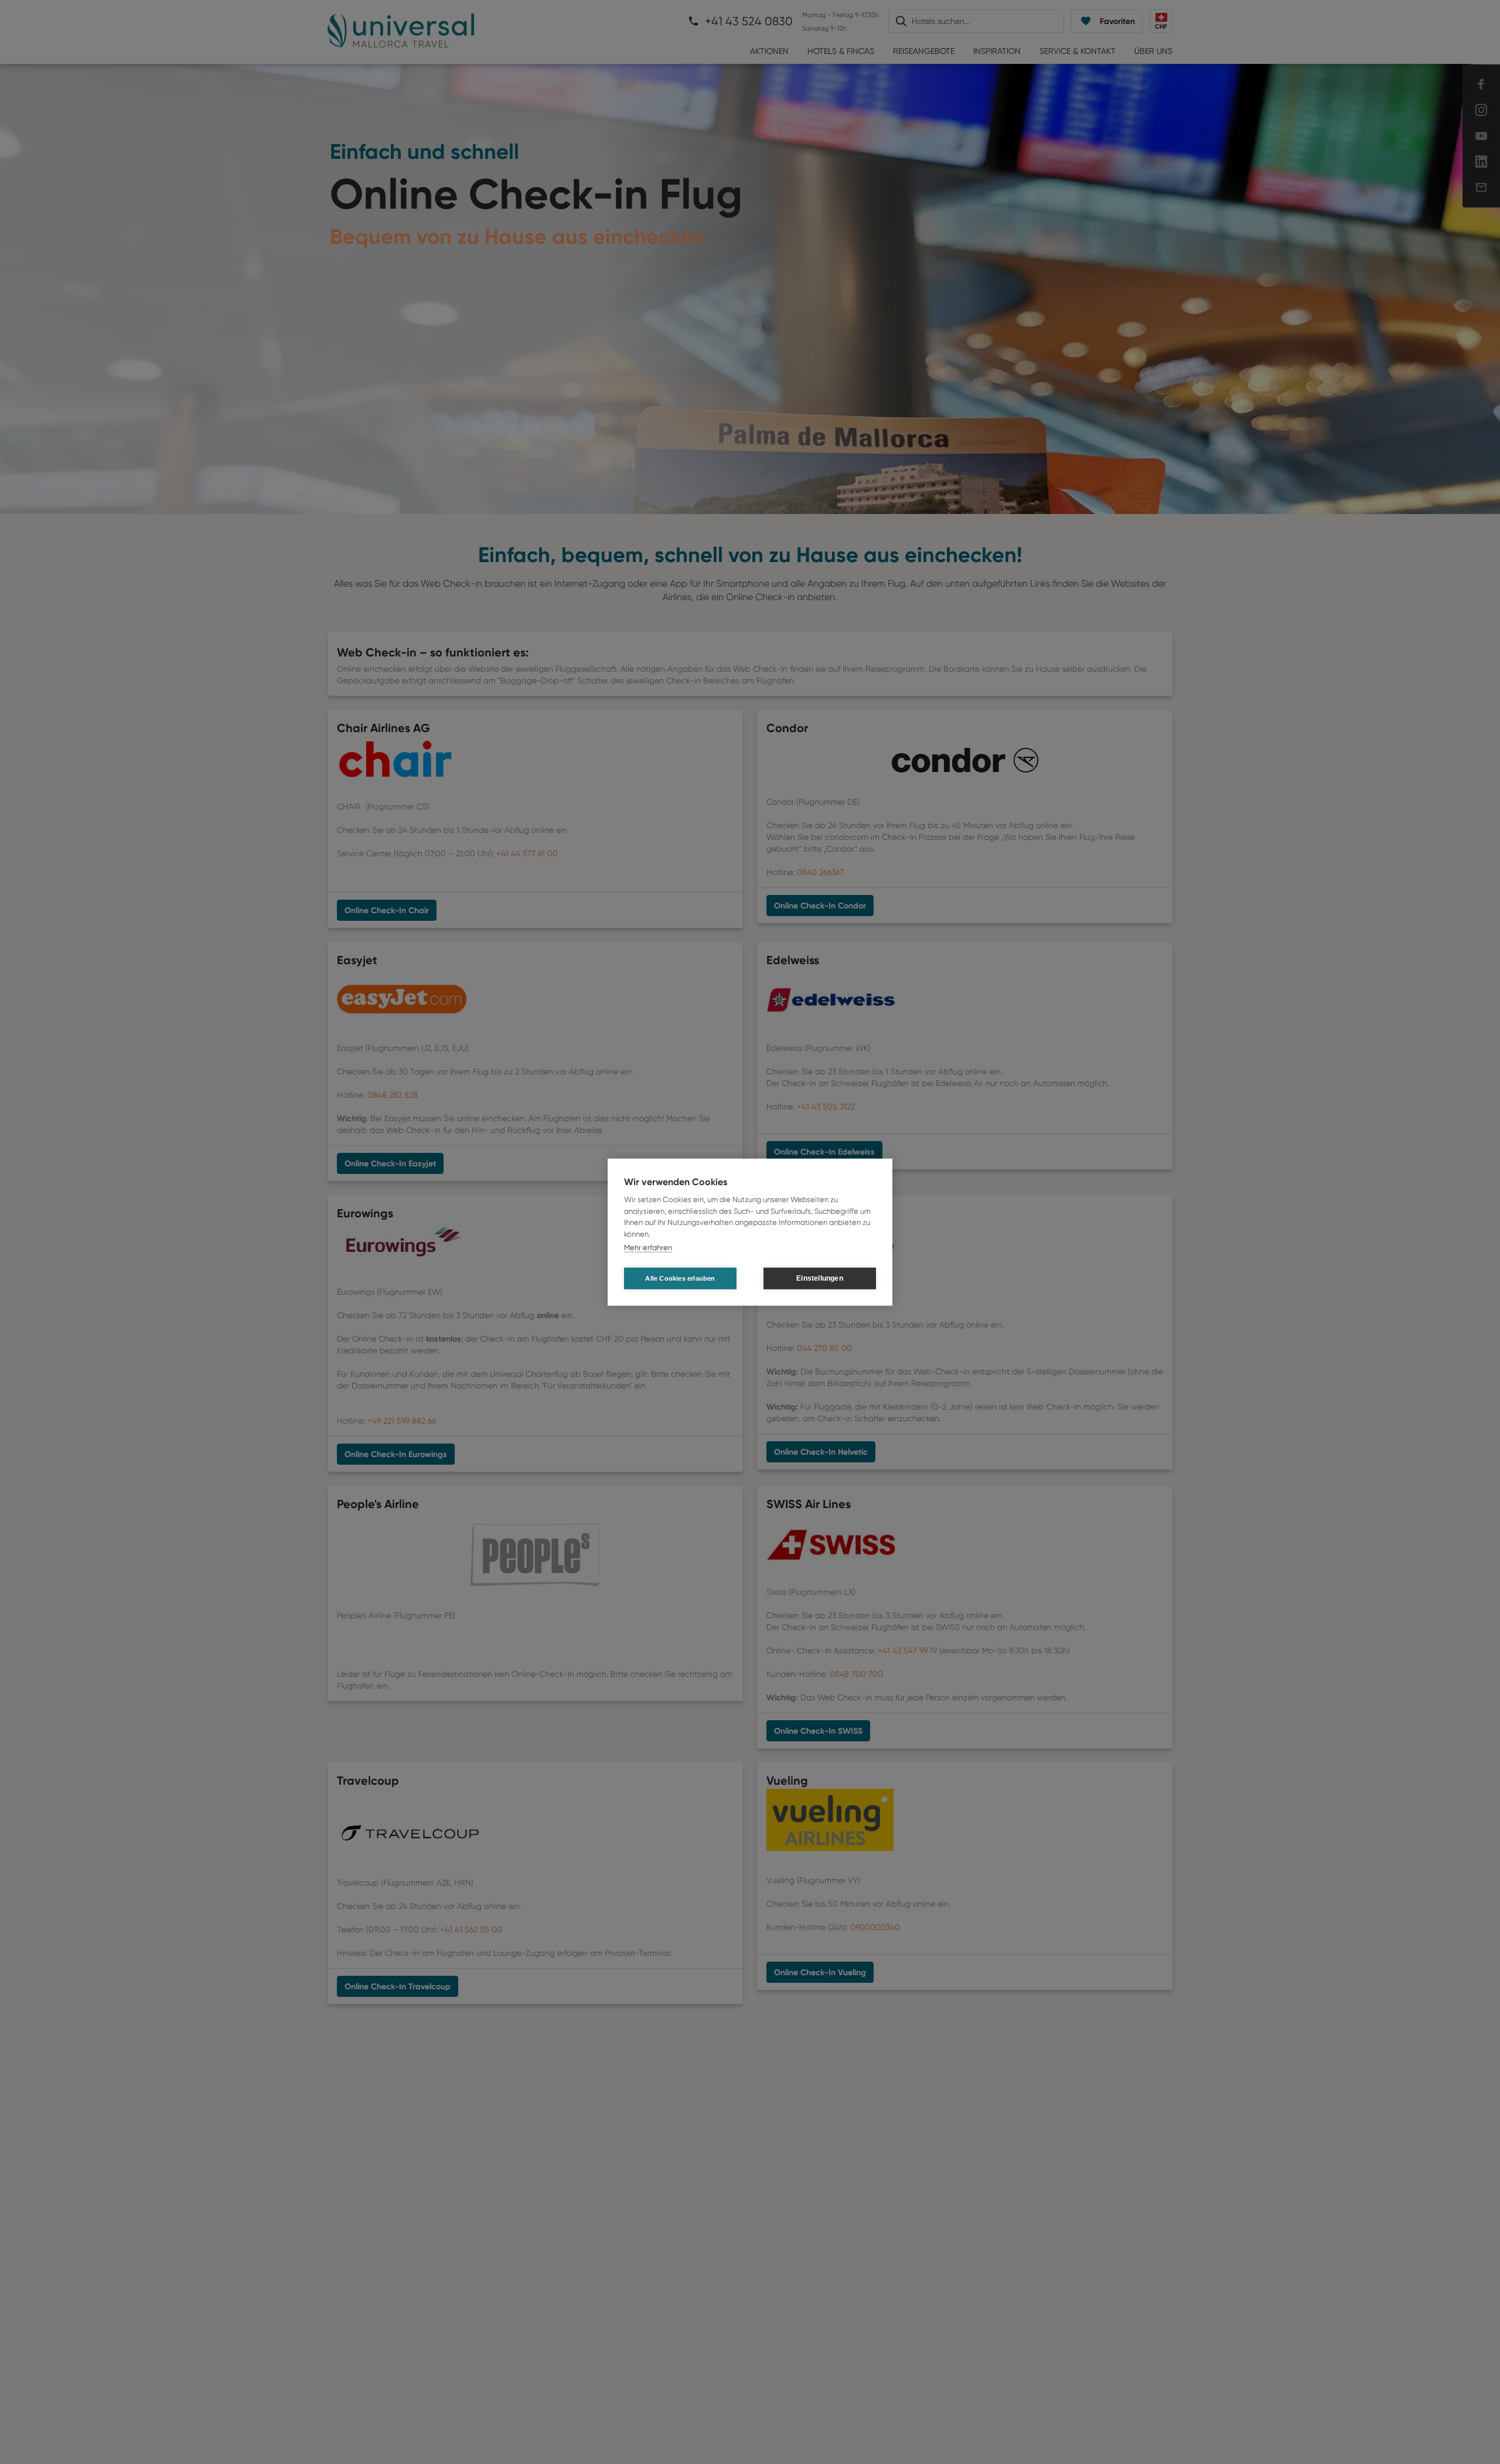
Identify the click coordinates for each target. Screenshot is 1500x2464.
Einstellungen (820, 1278)
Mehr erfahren (648, 1248)
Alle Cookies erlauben (680, 1278)
